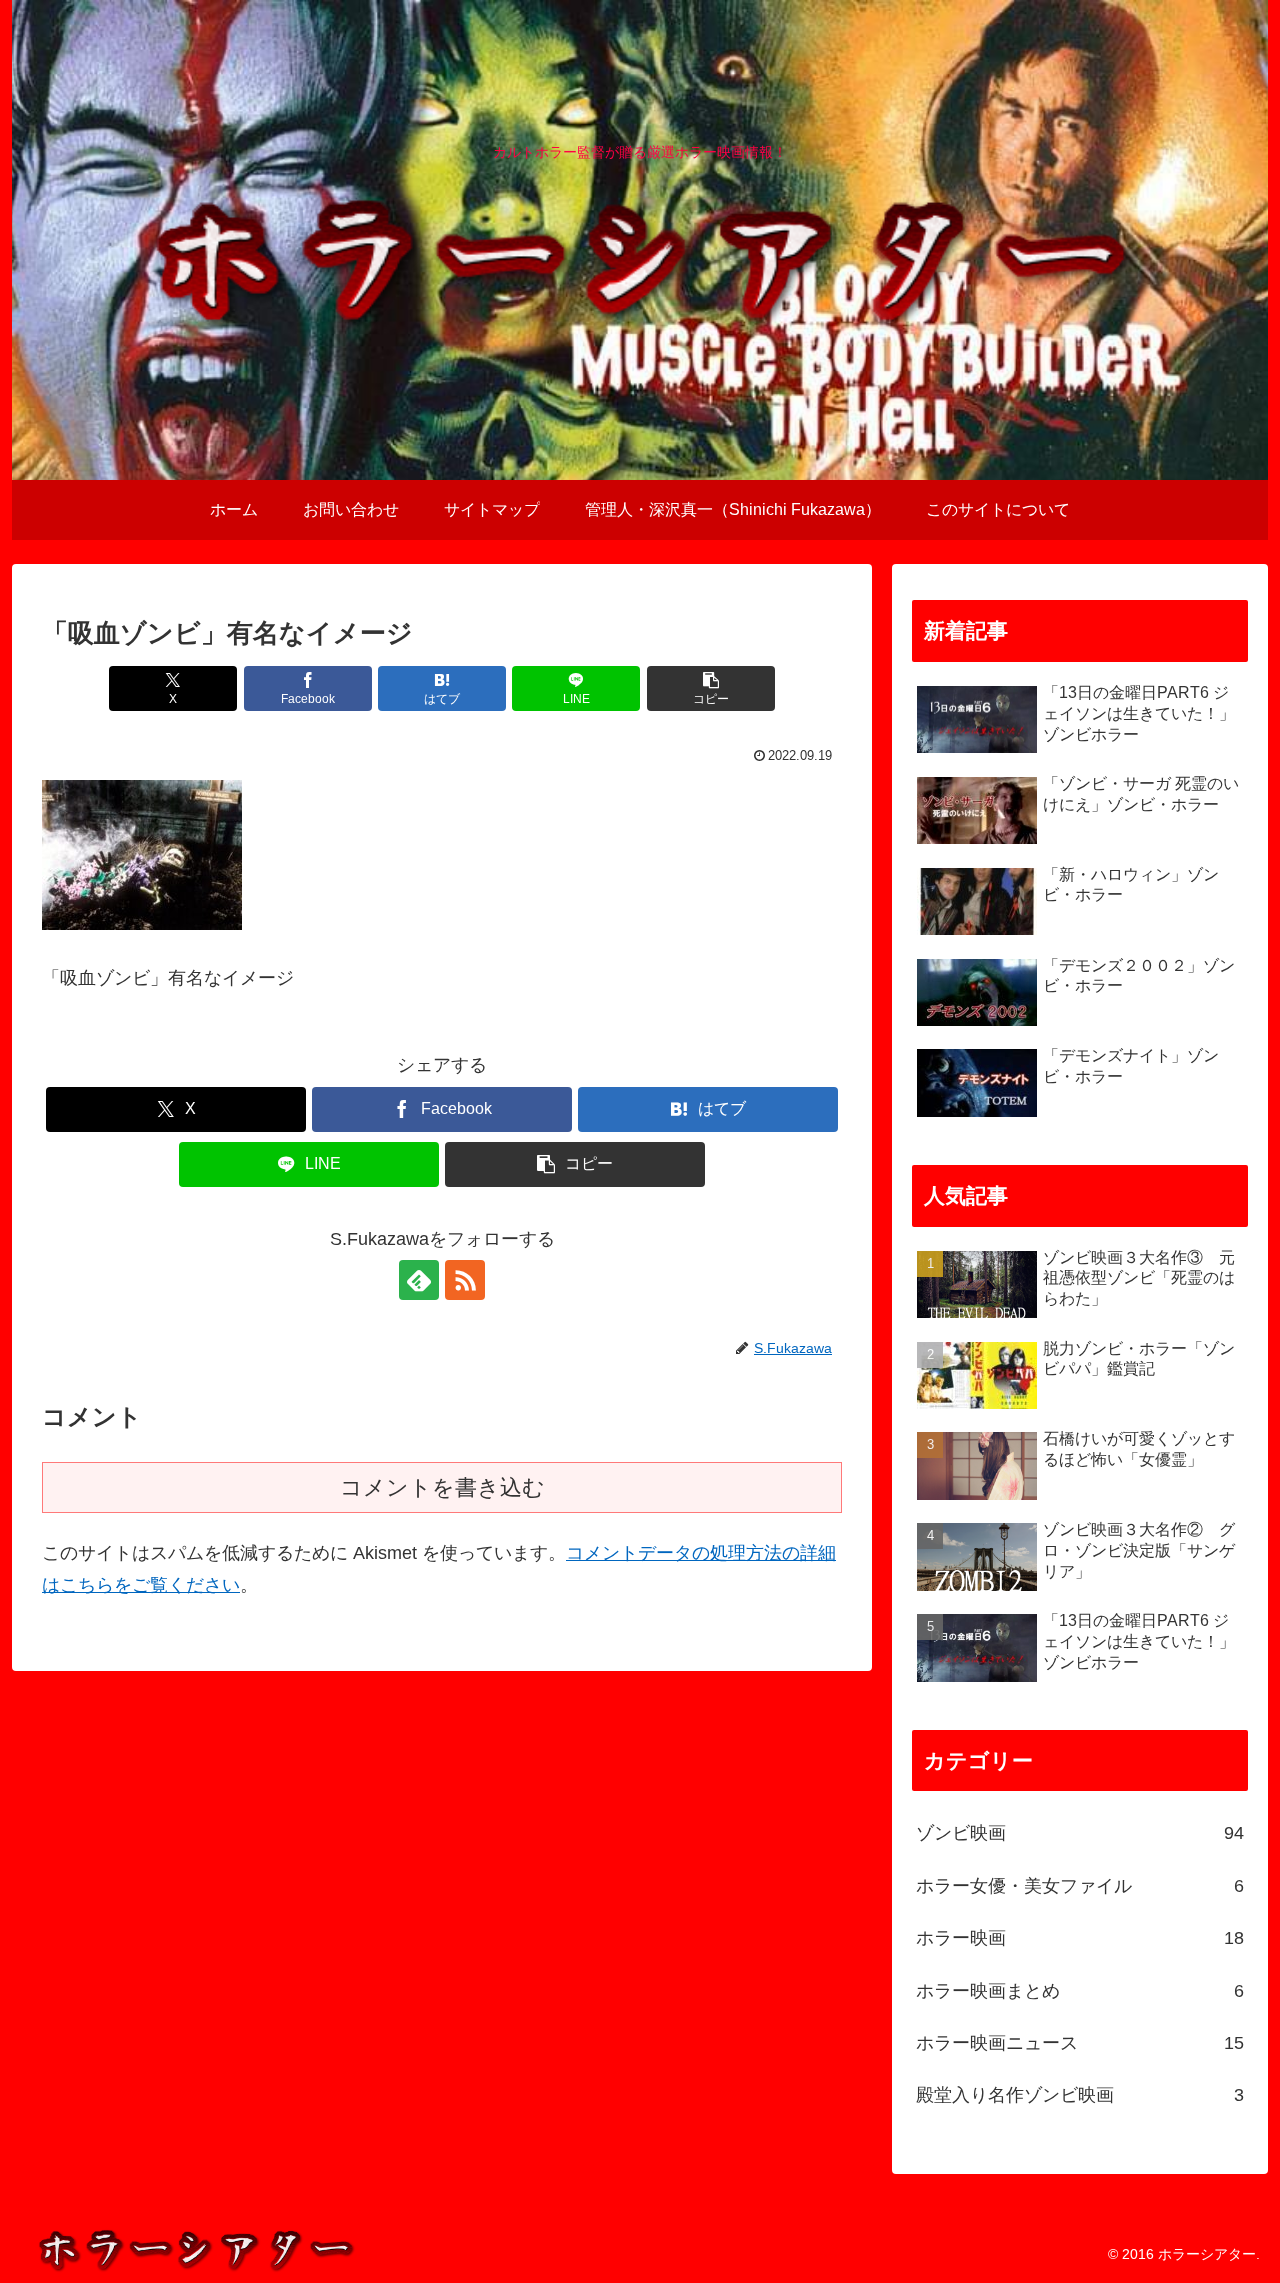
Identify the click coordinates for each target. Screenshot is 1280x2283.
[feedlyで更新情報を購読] (419, 1280)
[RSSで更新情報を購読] (465, 1280)
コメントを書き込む (442, 1487)
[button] (711, 688)
